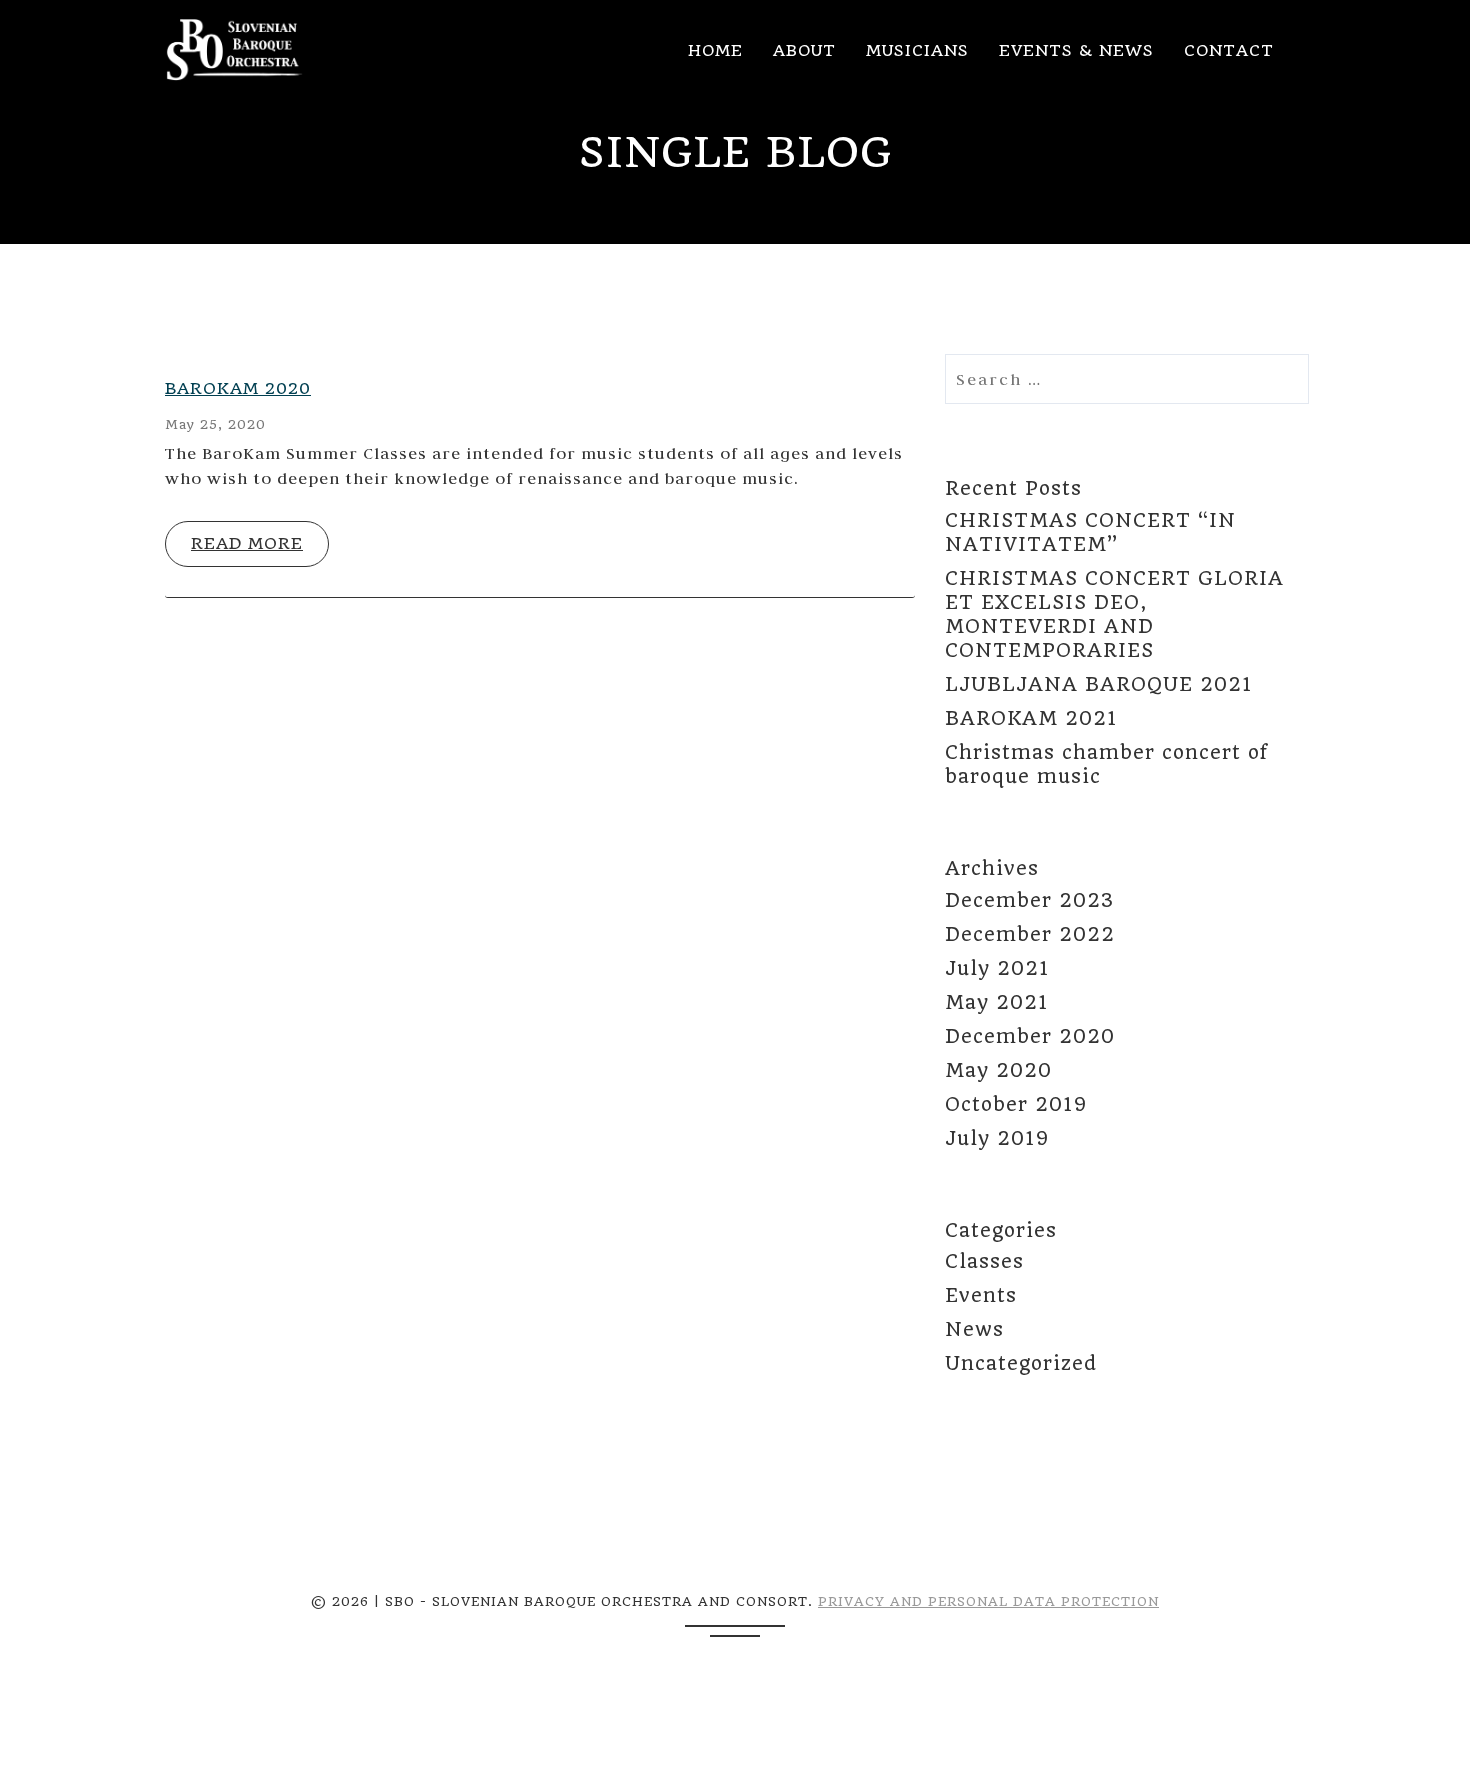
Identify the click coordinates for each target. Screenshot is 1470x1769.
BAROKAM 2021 (1031, 718)
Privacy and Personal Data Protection (988, 1601)
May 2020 (998, 1070)
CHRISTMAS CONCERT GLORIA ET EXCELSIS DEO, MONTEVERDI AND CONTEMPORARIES (1114, 614)
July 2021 (997, 968)
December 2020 (1030, 1036)
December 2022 (1030, 934)
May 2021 (996, 1002)
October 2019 (1016, 1104)
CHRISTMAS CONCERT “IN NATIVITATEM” (1090, 532)
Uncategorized (1021, 1363)
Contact (1229, 50)
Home (715, 50)
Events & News (1076, 50)
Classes (984, 1261)
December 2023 (1029, 900)
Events (981, 1295)
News (974, 1329)
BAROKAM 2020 (238, 388)
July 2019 (997, 1138)
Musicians (917, 50)
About (804, 50)
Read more (247, 543)
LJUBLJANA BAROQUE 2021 (1098, 684)
